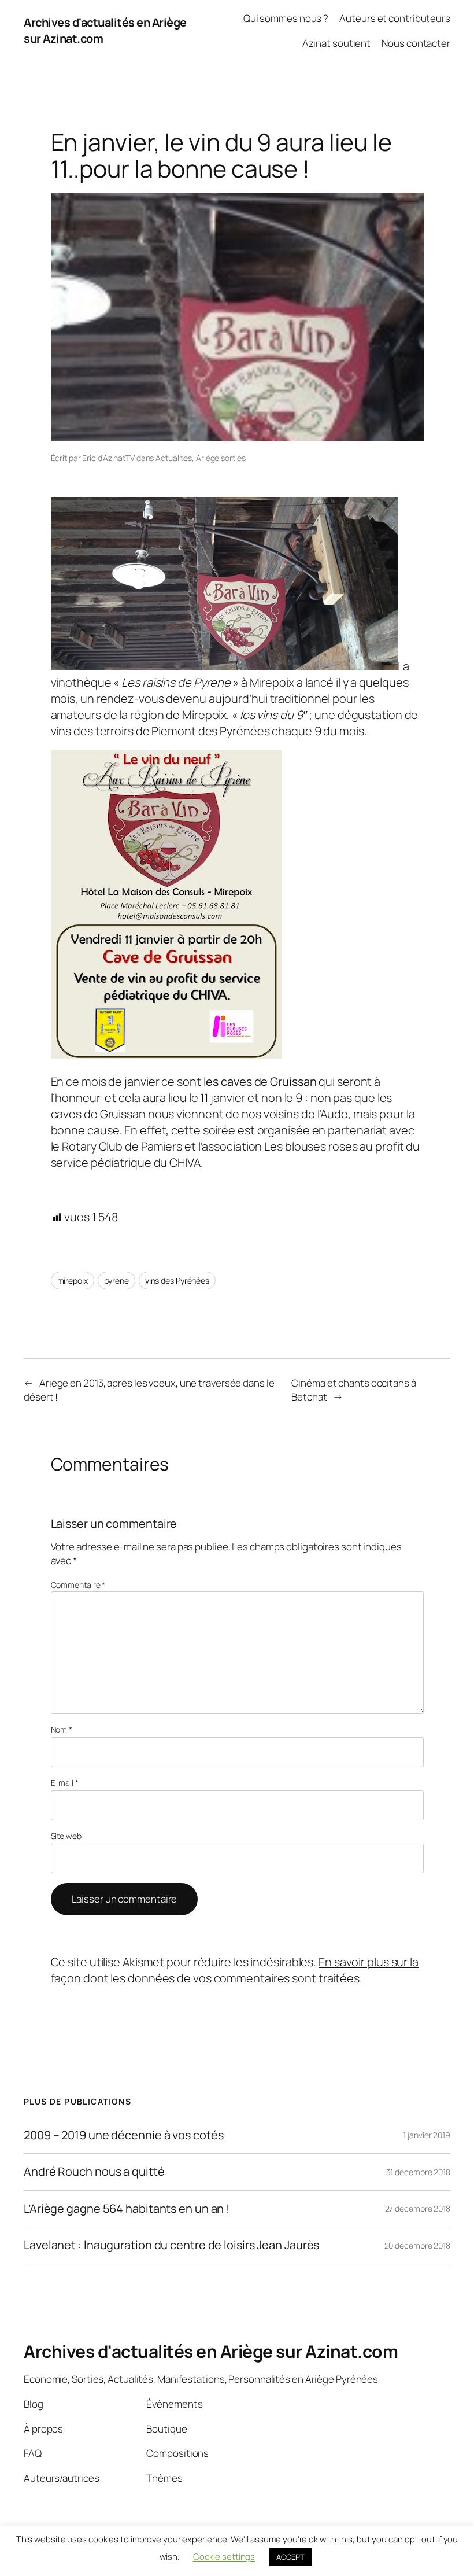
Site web (66, 1836)
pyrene (116, 1280)
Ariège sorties (221, 458)
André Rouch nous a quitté (94, 2172)
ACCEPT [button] (290, 2557)
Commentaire (78, 1585)
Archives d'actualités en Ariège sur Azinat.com (211, 2351)
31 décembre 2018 (418, 2172)
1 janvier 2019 (427, 2135)
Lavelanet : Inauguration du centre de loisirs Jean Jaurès (171, 2245)
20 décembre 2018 (417, 2245)
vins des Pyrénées (177, 1280)
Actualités (174, 458)
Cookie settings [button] (224, 2557)
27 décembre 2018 (418, 2208)
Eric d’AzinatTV (108, 458)
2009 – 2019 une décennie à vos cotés (123, 2135)
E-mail (65, 1783)
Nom (62, 1729)
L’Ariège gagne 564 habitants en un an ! (127, 2209)
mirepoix (73, 1280)
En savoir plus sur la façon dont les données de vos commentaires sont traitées (235, 1970)
